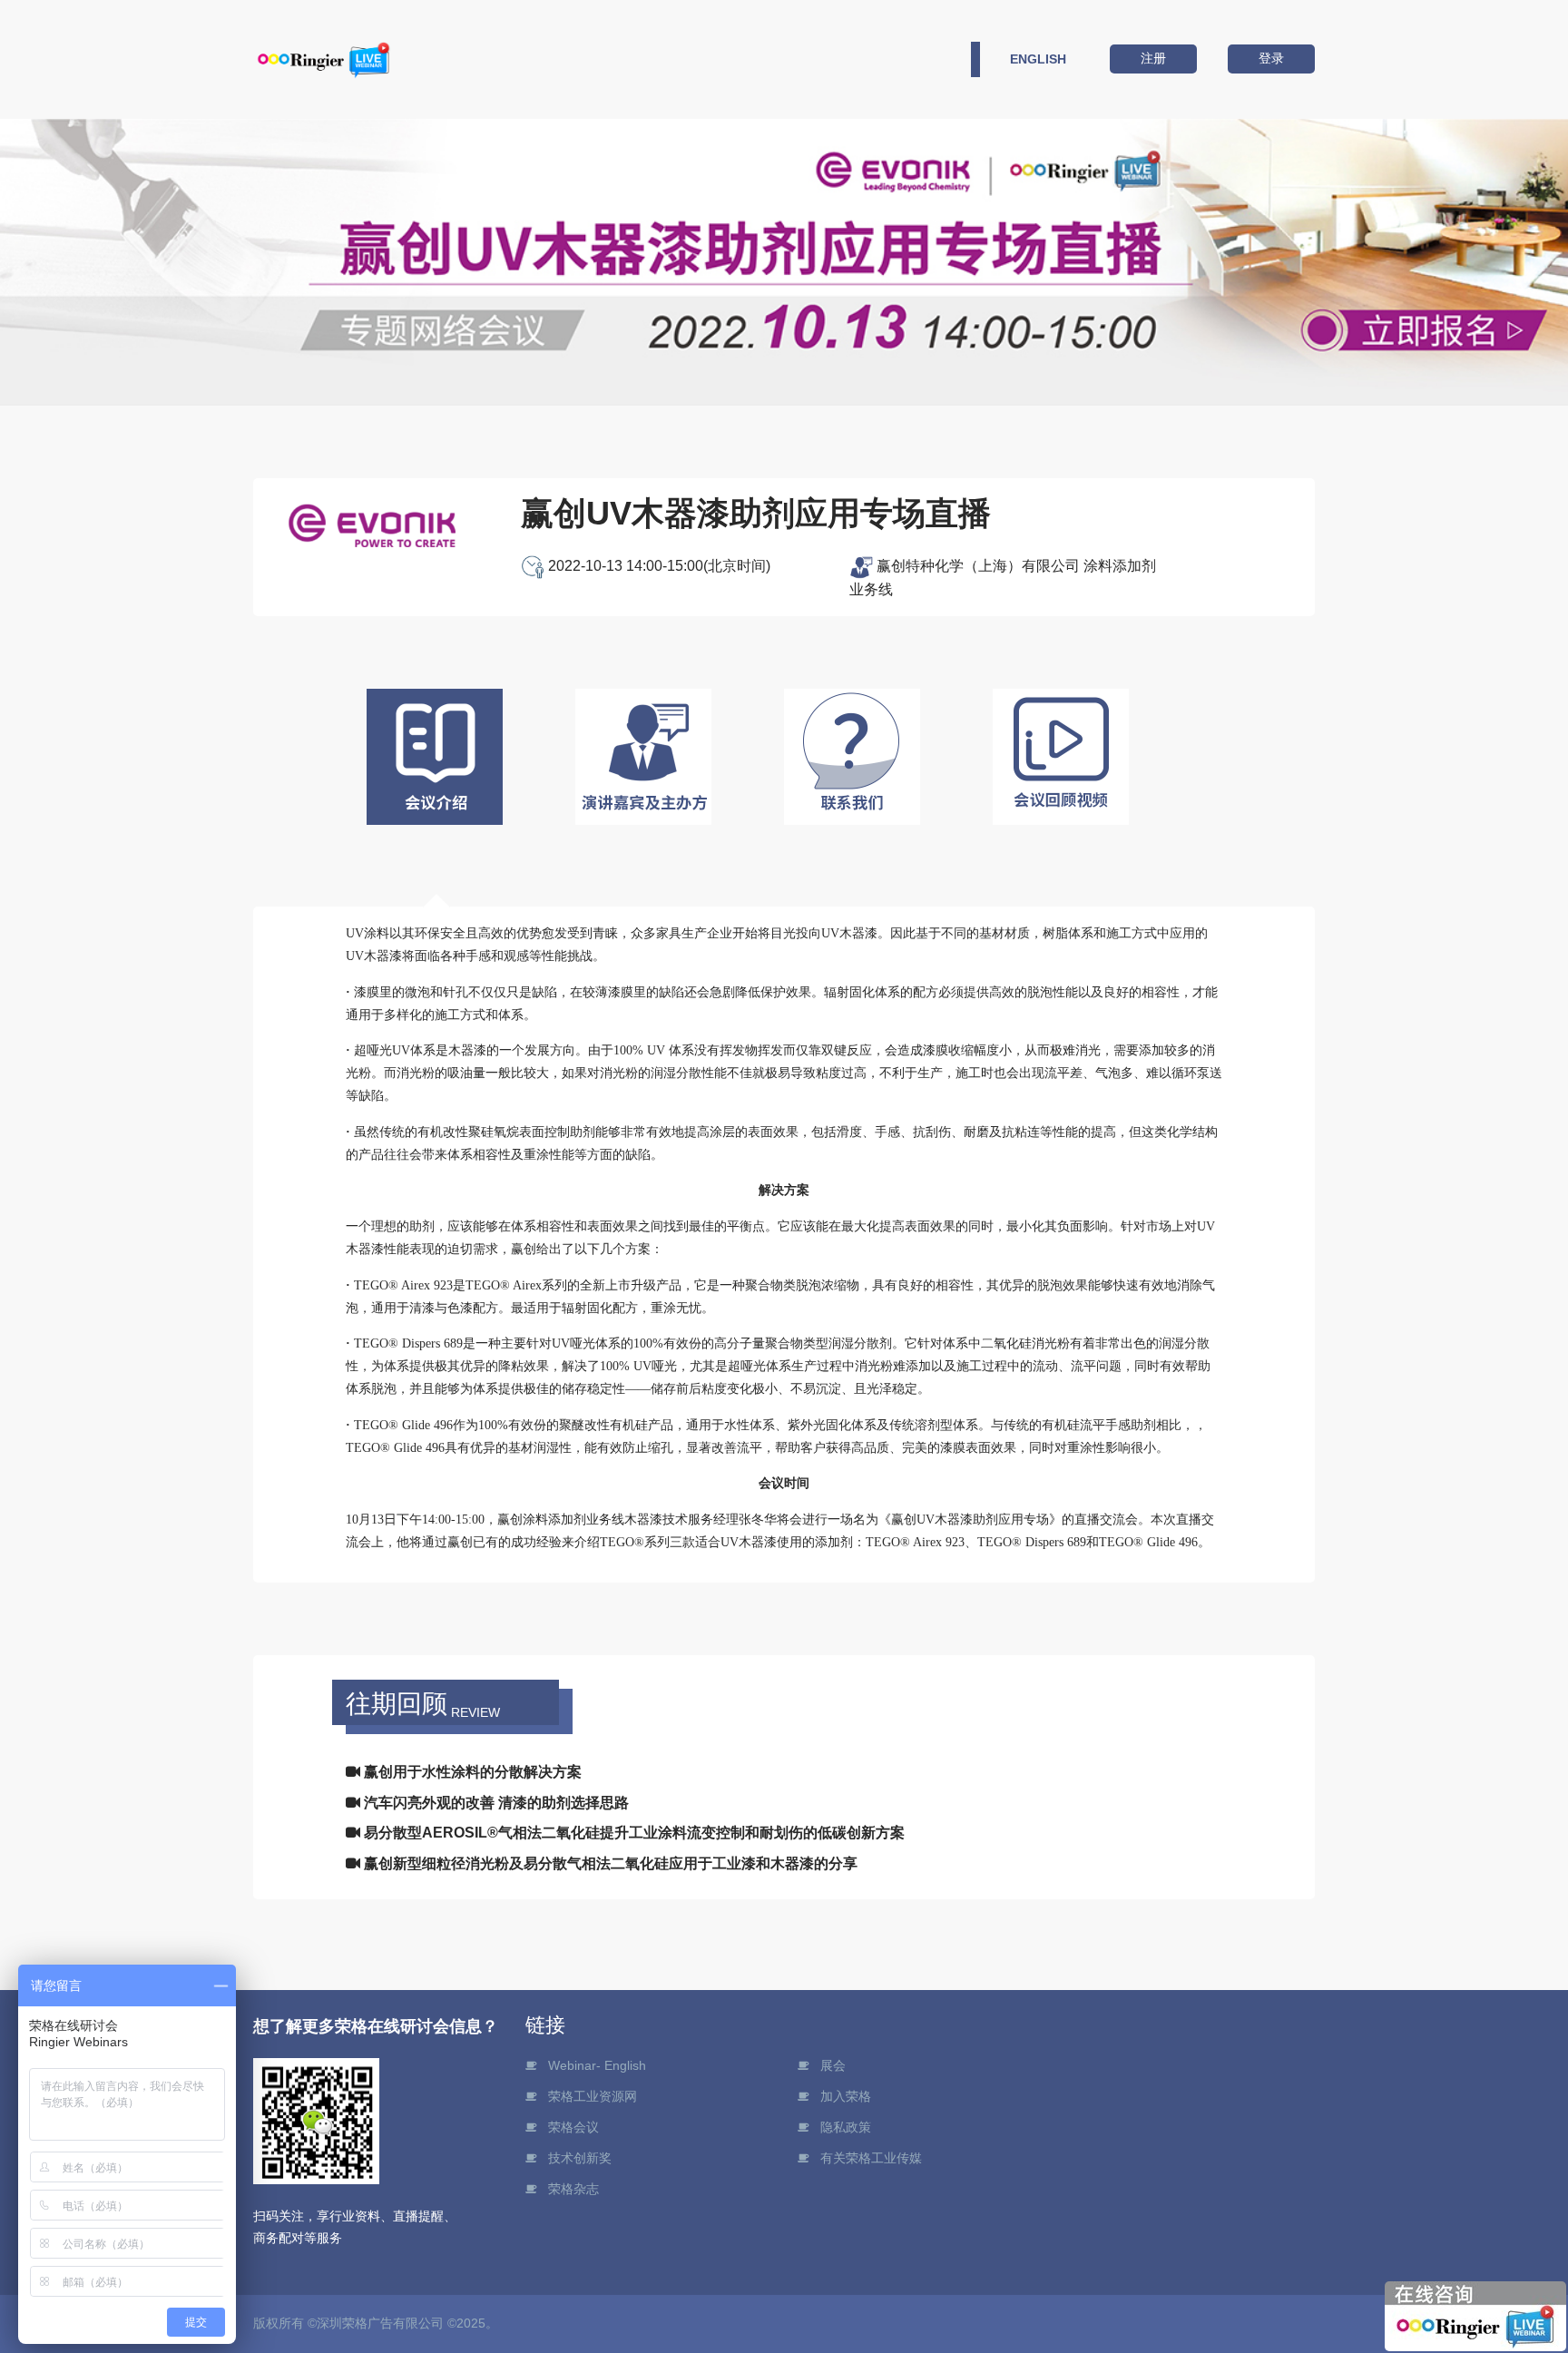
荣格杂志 (573, 2189)
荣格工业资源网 (593, 2096)
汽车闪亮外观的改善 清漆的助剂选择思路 (495, 1803)
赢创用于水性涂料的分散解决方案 (471, 1772)
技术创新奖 (580, 2158)
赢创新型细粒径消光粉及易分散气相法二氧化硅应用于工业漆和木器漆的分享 (609, 1863)
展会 (833, 2065)
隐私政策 (846, 2127)
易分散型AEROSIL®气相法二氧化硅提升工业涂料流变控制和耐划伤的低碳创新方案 (632, 1833)
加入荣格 (846, 2096)
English (1038, 59)
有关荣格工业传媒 (871, 2158)
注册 (1153, 58)
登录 (1271, 58)
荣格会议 (573, 2127)
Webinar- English (597, 2065)
